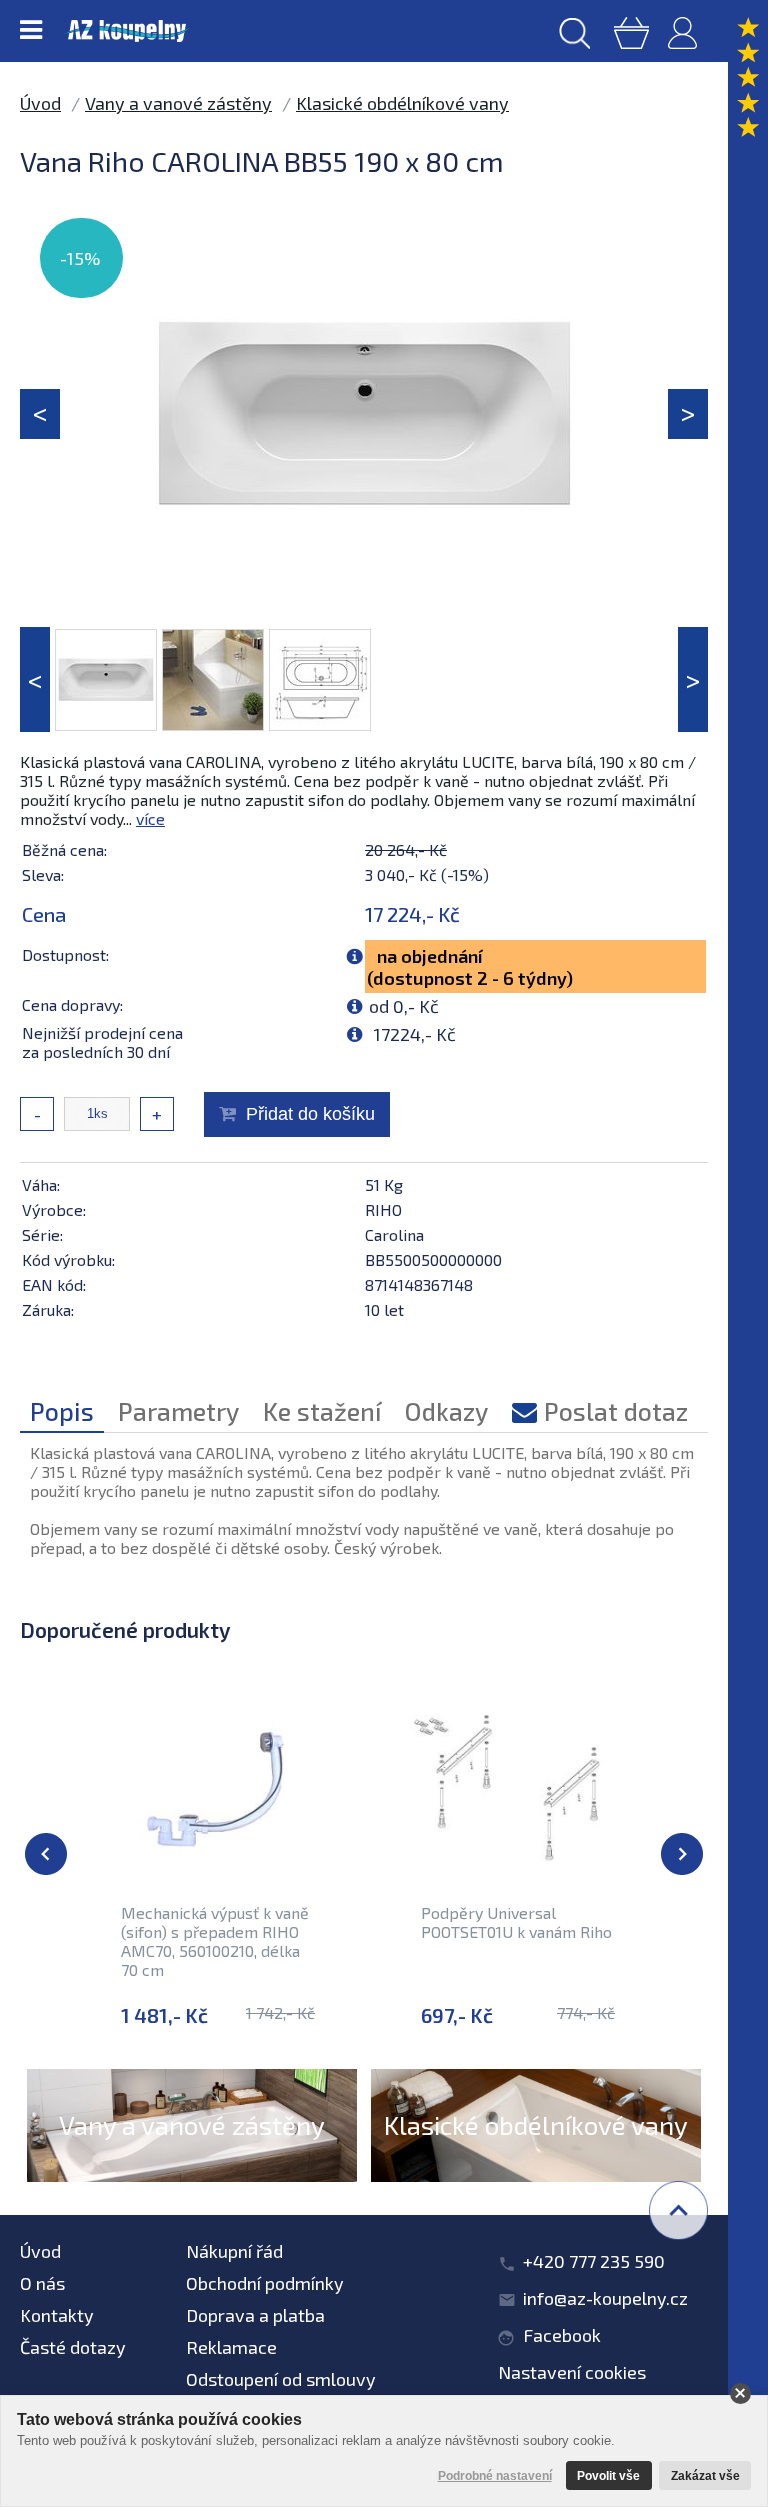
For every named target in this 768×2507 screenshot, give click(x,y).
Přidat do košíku (310, 1114)
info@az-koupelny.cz (605, 2298)
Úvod (40, 103)
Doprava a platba (255, 2315)
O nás (42, 2283)
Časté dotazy (73, 2347)
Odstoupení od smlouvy (281, 2379)
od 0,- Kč (404, 1006)
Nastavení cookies (572, 2372)
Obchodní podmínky (265, 2283)
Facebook (562, 2335)
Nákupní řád (234, 2251)
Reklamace (231, 2347)
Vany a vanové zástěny (178, 103)
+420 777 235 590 (594, 2261)
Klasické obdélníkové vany (402, 103)
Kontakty (57, 2315)
